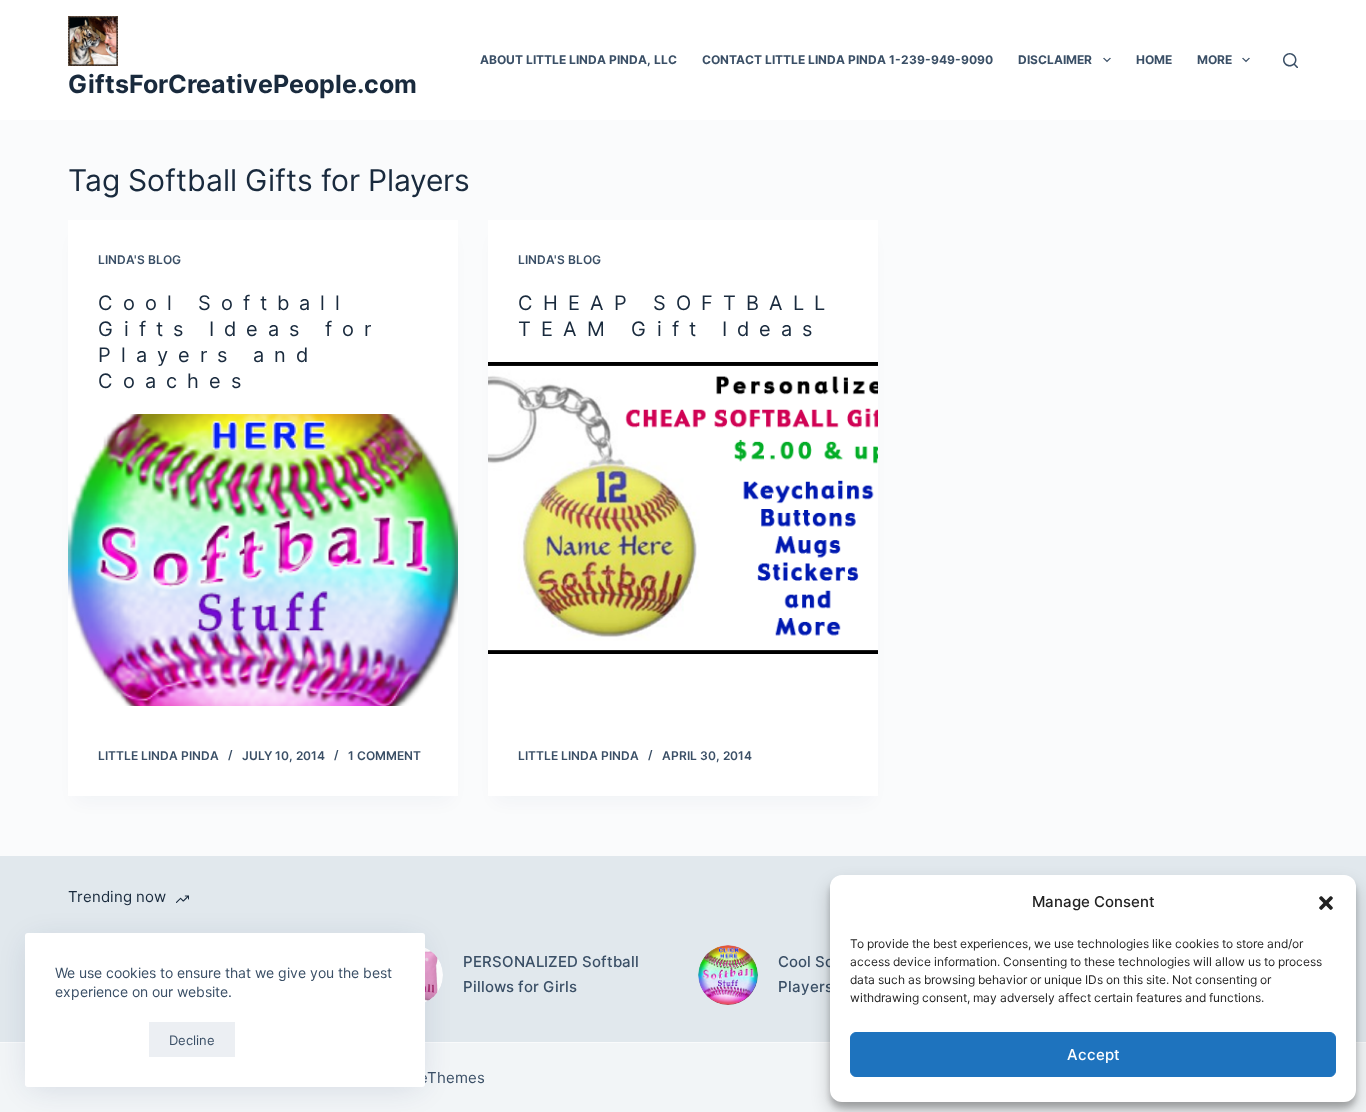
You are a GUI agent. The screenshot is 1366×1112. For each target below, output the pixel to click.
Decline (192, 1040)
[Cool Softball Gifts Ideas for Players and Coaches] (263, 560)
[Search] (1290, 60)
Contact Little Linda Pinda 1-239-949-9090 (847, 59)
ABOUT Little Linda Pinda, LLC (578, 59)
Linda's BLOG (139, 259)
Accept (1093, 1054)
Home (1154, 59)
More (1214, 59)
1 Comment (384, 755)
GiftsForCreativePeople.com (242, 84)
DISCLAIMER (1055, 59)
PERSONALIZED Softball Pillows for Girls (551, 974)
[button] (1326, 903)
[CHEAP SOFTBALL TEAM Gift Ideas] (683, 508)
